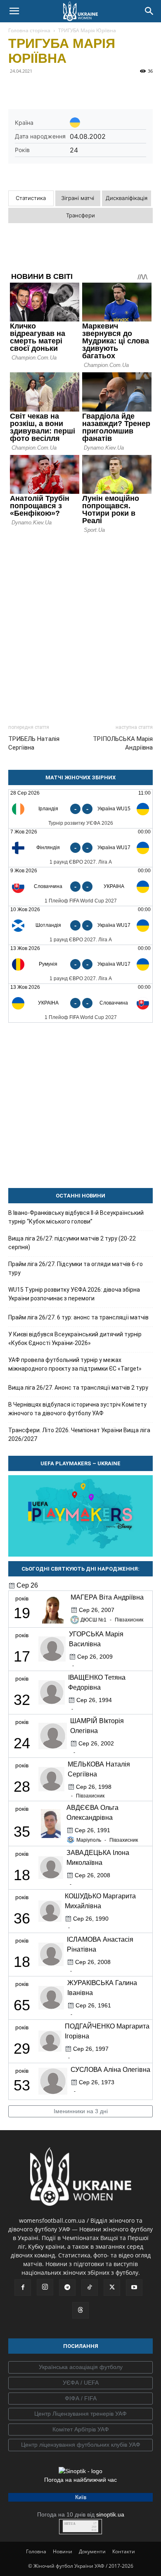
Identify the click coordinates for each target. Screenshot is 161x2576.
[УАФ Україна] (80, 2367)
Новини (63, 2551)
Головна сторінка (29, 30)
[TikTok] (90, 2288)
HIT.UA (70, 2524)
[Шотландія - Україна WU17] (80, 925)
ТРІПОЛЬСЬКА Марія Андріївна (123, 743)
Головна (36, 2551)
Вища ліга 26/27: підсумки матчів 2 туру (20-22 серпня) (72, 1243)
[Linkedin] (111, 90)
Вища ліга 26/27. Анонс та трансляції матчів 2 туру (78, 1388)
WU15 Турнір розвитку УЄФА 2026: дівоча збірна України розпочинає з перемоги (74, 1294)
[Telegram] (36, 90)
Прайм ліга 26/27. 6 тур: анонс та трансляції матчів (78, 1317)
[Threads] (80, 2310)
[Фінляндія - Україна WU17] (80, 848)
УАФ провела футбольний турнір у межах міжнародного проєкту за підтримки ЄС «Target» (75, 1364)
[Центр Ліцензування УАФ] (80, 2414)
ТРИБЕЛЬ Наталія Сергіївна (34, 743)
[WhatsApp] (92, 90)
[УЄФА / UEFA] (80, 2383)
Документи (92, 2551)
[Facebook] (17, 90)
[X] (54, 90)
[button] (14, 11)
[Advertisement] (80, 625)
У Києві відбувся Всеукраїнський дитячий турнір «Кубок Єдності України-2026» (75, 1339)
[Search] (149, 11)
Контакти (124, 2551)
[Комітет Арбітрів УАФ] (80, 2430)
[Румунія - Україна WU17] (80, 964)
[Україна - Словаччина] (80, 1003)
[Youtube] (134, 2288)
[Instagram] (45, 2287)
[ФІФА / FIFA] (80, 2399)
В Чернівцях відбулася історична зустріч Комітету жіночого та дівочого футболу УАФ (77, 1409)
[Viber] (73, 90)
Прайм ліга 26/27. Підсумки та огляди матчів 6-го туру (76, 1268)
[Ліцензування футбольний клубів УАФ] (80, 2445)
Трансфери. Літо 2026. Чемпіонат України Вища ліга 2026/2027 (79, 1434)
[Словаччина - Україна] (80, 887)
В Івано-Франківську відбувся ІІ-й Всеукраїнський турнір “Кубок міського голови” (76, 1217)
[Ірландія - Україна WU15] (80, 809)
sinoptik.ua (110, 2514)
